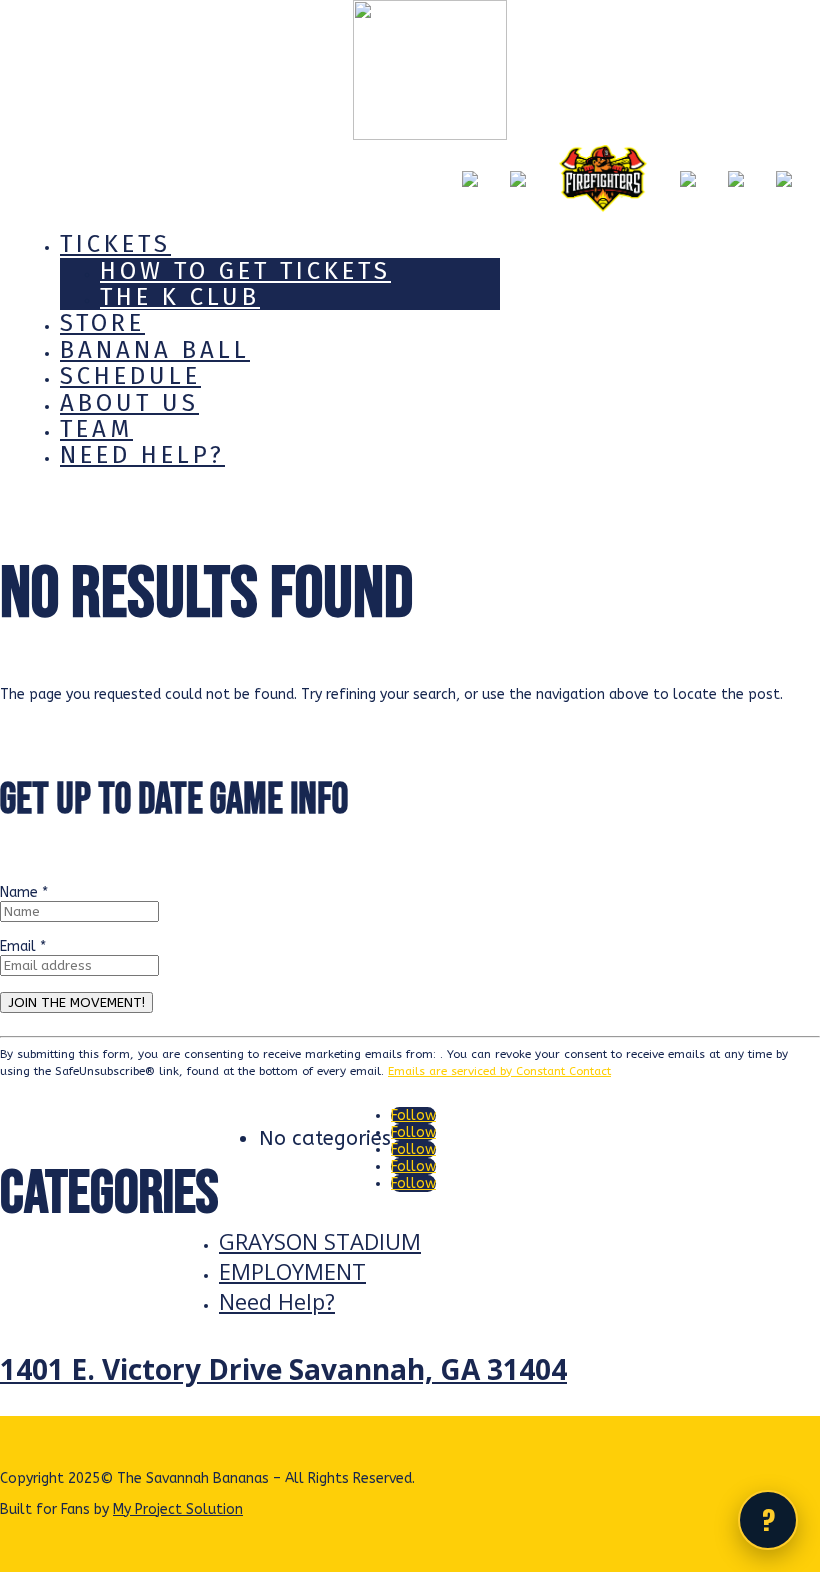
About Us (129, 403)
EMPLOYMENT (292, 1271)
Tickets (115, 244)
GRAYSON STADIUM (320, 1241)
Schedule (130, 376)
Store (102, 323)
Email (23, 946)
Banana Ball (155, 350)
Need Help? (142, 455)
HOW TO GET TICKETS (245, 271)
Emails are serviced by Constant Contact (499, 1071)
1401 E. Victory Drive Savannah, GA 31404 (283, 1369)
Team (96, 429)
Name (24, 892)
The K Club (180, 297)
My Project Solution (178, 1509)
